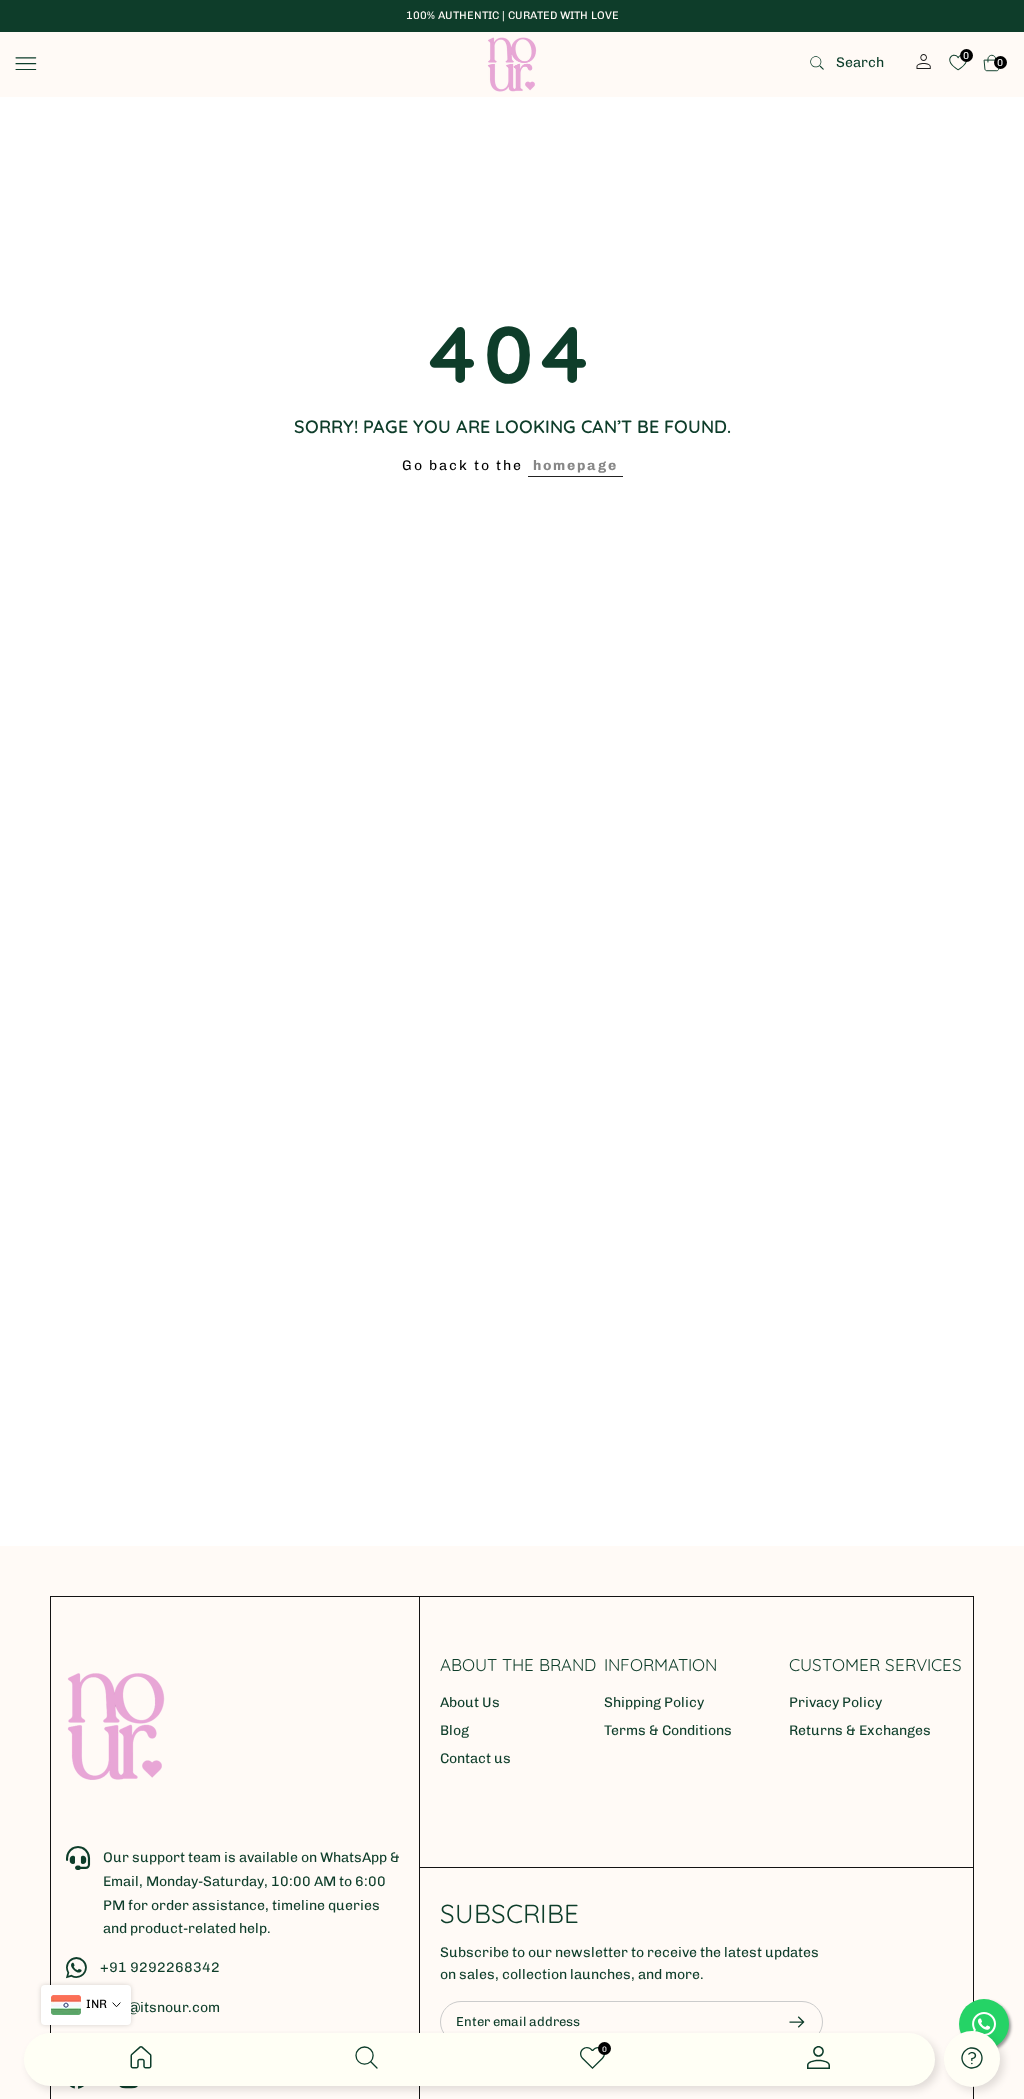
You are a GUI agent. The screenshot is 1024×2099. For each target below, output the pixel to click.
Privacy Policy (835, 1702)
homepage (575, 465)
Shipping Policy (654, 1702)
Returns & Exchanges (860, 1730)
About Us (470, 1702)
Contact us (475, 1758)
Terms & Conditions (668, 1730)
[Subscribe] (787, 2022)
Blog (454, 1730)
